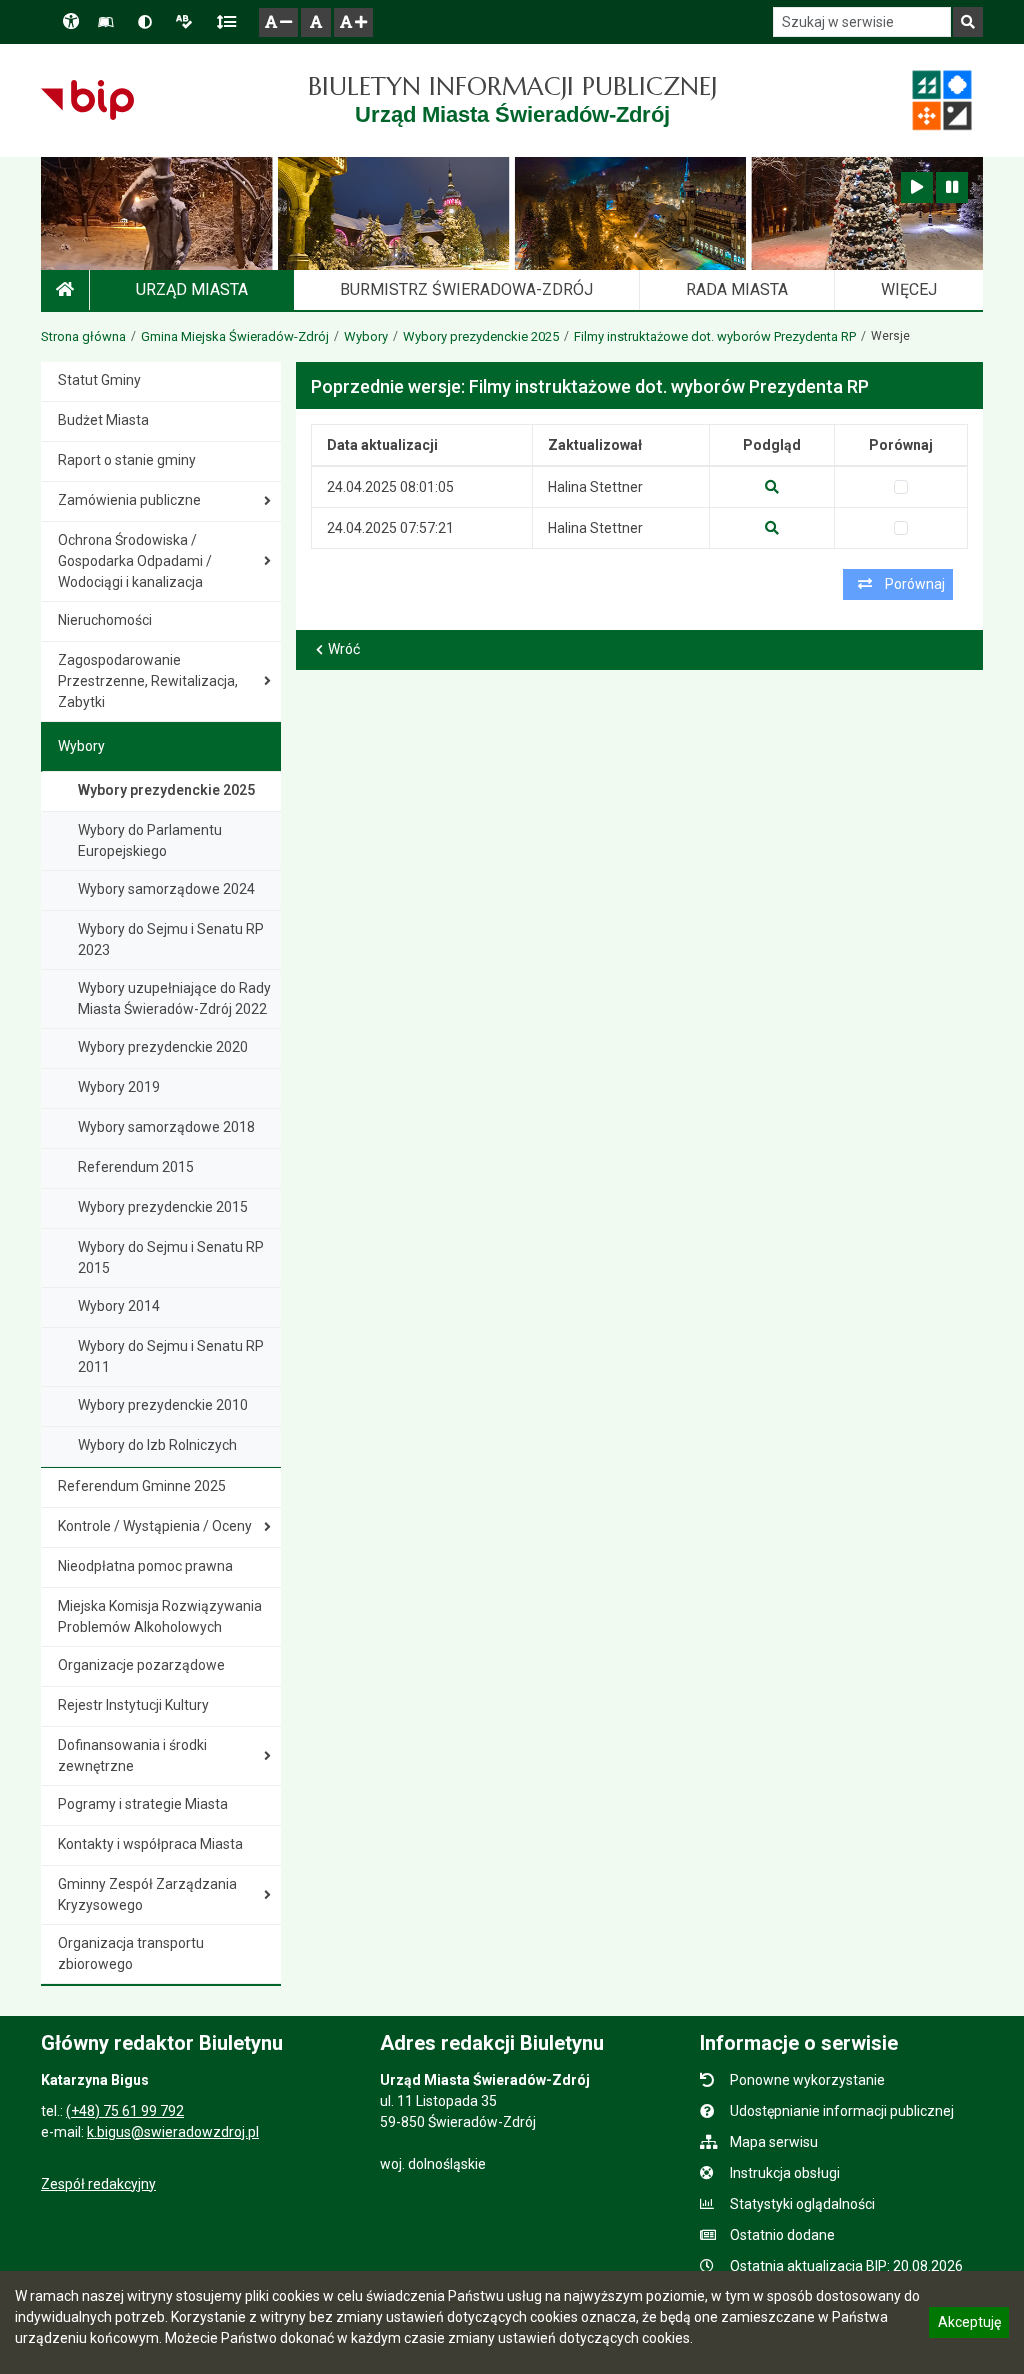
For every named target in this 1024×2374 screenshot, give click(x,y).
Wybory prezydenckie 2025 (481, 336)
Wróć (344, 649)
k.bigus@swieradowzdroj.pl (173, 2132)
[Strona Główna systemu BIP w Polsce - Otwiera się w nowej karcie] (87, 100)
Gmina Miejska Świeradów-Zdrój (235, 336)
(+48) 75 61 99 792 (125, 2111)
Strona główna (83, 336)
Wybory (366, 336)
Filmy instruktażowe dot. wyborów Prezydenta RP (715, 336)
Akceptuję (969, 2325)
